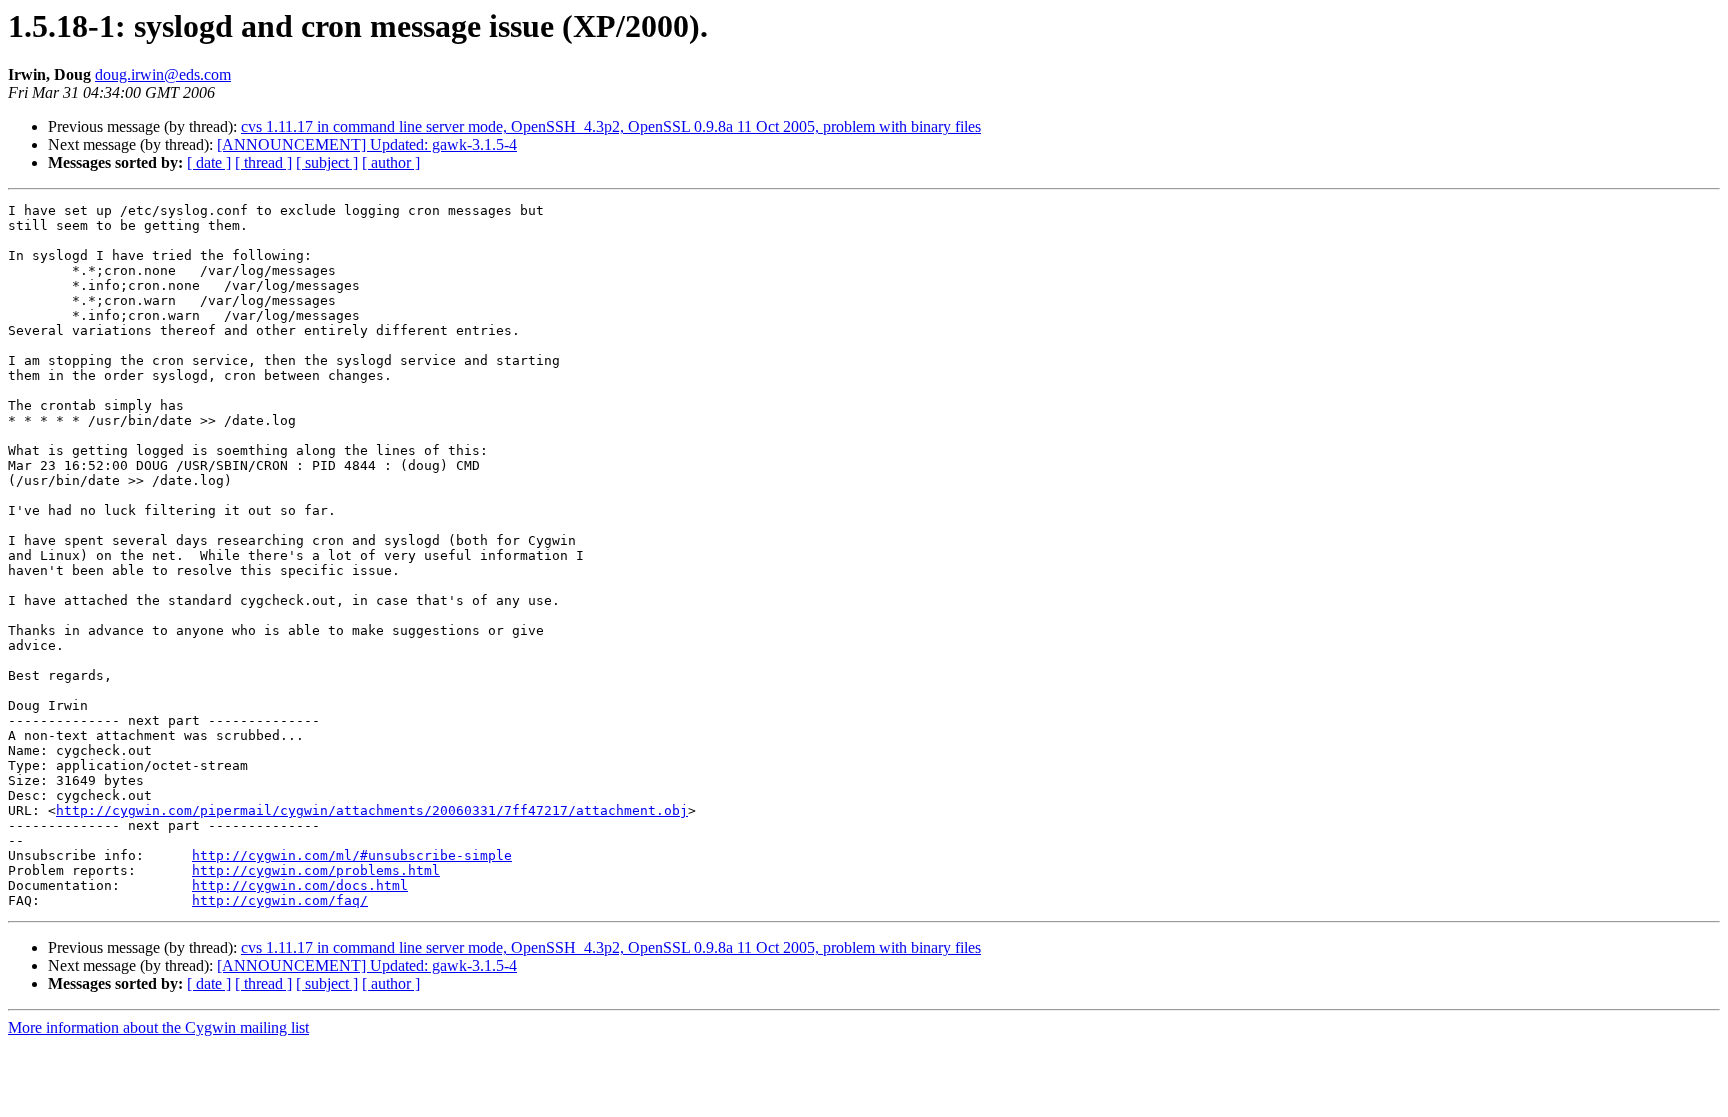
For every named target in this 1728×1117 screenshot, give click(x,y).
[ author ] (391, 162)
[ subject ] (327, 162)
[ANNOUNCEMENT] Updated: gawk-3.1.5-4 (367, 144)
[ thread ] (263, 162)
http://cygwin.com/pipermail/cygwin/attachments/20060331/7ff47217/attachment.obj (372, 810)
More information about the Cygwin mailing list (158, 1027)
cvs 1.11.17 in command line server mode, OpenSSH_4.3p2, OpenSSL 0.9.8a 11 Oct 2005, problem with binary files (611, 126)
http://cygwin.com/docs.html (300, 885)
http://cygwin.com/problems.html (316, 870)
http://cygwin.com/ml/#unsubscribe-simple (352, 855)
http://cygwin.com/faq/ (280, 900)
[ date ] (209, 162)
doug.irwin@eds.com (163, 74)
